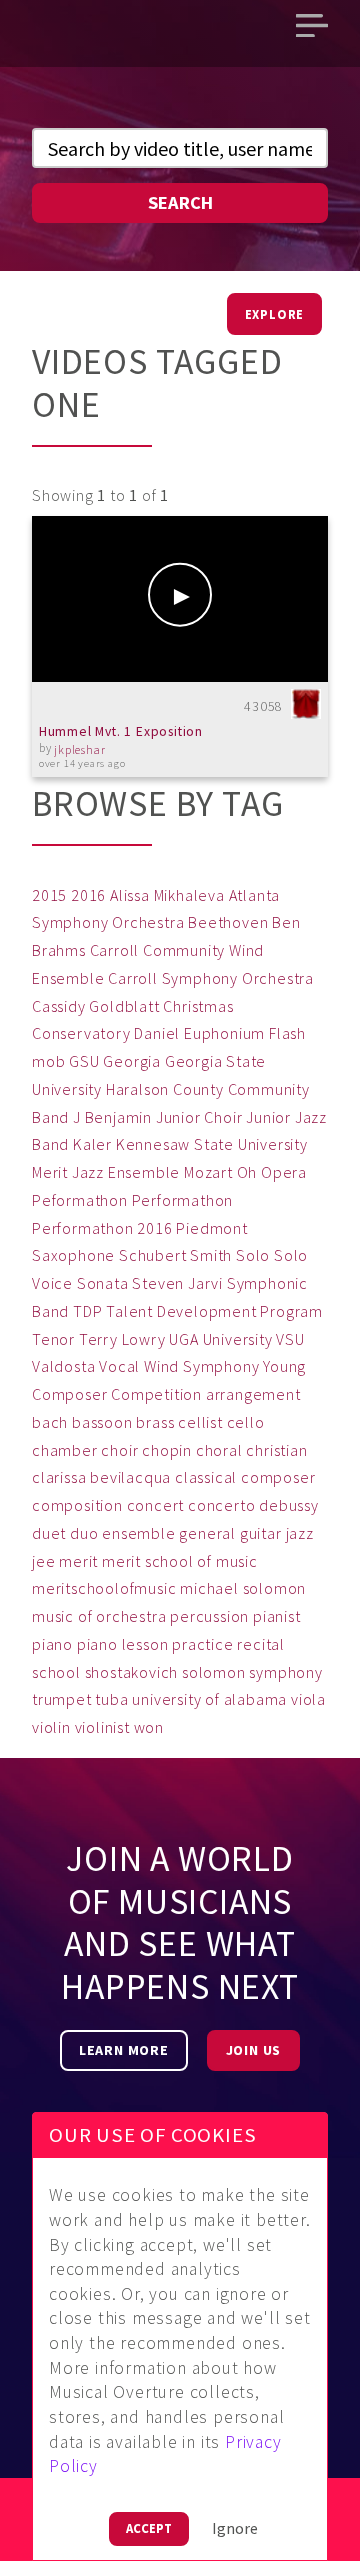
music (53, 1616)
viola (308, 1699)
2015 (49, 895)
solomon (214, 1672)
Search (180, 202)
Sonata (103, 1283)
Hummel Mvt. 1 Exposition (121, 731)
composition (77, 1505)
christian (276, 1450)
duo (84, 1533)
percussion (209, 1616)
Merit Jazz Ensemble (106, 1172)
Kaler (92, 1144)
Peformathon (80, 1200)
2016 (88, 895)
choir (119, 1450)
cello (246, 1422)
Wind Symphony (201, 1366)
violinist (102, 1727)
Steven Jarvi (177, 1283)
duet (49, 1533)
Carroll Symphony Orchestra (211, 978)
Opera (284, 1172)
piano (52, 1644)
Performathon (183, 1200)
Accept (149, 2528)
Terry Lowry (122, 1339)
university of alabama (209, 1699)
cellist (200, 1422)
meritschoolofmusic (104, 1588)
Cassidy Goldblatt (96, 1006)
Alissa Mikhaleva (167, 895)
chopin (167, 1450)
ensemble (138, 1533)
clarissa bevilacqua (101, 1477)
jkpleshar (79, 749)
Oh (247, 1172)
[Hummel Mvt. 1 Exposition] (180, 599)
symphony (285, 1672)
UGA (183, 1339)
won (149, 1727)
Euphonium (224, 1033)
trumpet (62, 1699)
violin (51, 1727)
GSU (84, 1061)
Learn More (124, 2050)
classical (206, 1477)
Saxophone (73, 1255)
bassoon (102, 1422)
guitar (261, 1533)
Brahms (59, 950)
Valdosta (63, 1366)
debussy (289, 1505)
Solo (253, 1255)
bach (50, 1422)
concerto (221, 1505)
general (207, 1533)
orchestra (131, 1616)
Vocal (119, 1366)
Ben (286, 922)
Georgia (132, 1061)
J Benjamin (112, 1117)
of (85, 1616)
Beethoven (228, 922)
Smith (211, 1255)
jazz (300, 1533)
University (238, 1339)
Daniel (157, 1033)
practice (202, 1644)
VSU (290, 1339)
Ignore (235, 2528)
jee (43, 1561)
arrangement (253, 1394)
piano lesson (123, 1644)
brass (155, 1422)
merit (78, 1561)
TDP (87, 1311)
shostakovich (132, 1672)
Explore (275, 314)
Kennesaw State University (212, 1144)
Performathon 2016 (102, 1228)
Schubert (152, 1255)
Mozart (208, 1172)
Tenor (53, 1339)
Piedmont (211, 1228)
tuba (111, 1699)
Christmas (198, 1006)
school (56, 1672)
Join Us (254, 2050)
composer (278, 1477)
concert (156, 1505)
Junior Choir (199, 1117)
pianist (277, 1616)
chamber (65, 1450)
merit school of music (180, 1561)
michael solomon (243, 1588)
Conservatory (81, 1033)
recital (261, 1644)
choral (219, 1450)
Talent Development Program (214, 1311)
